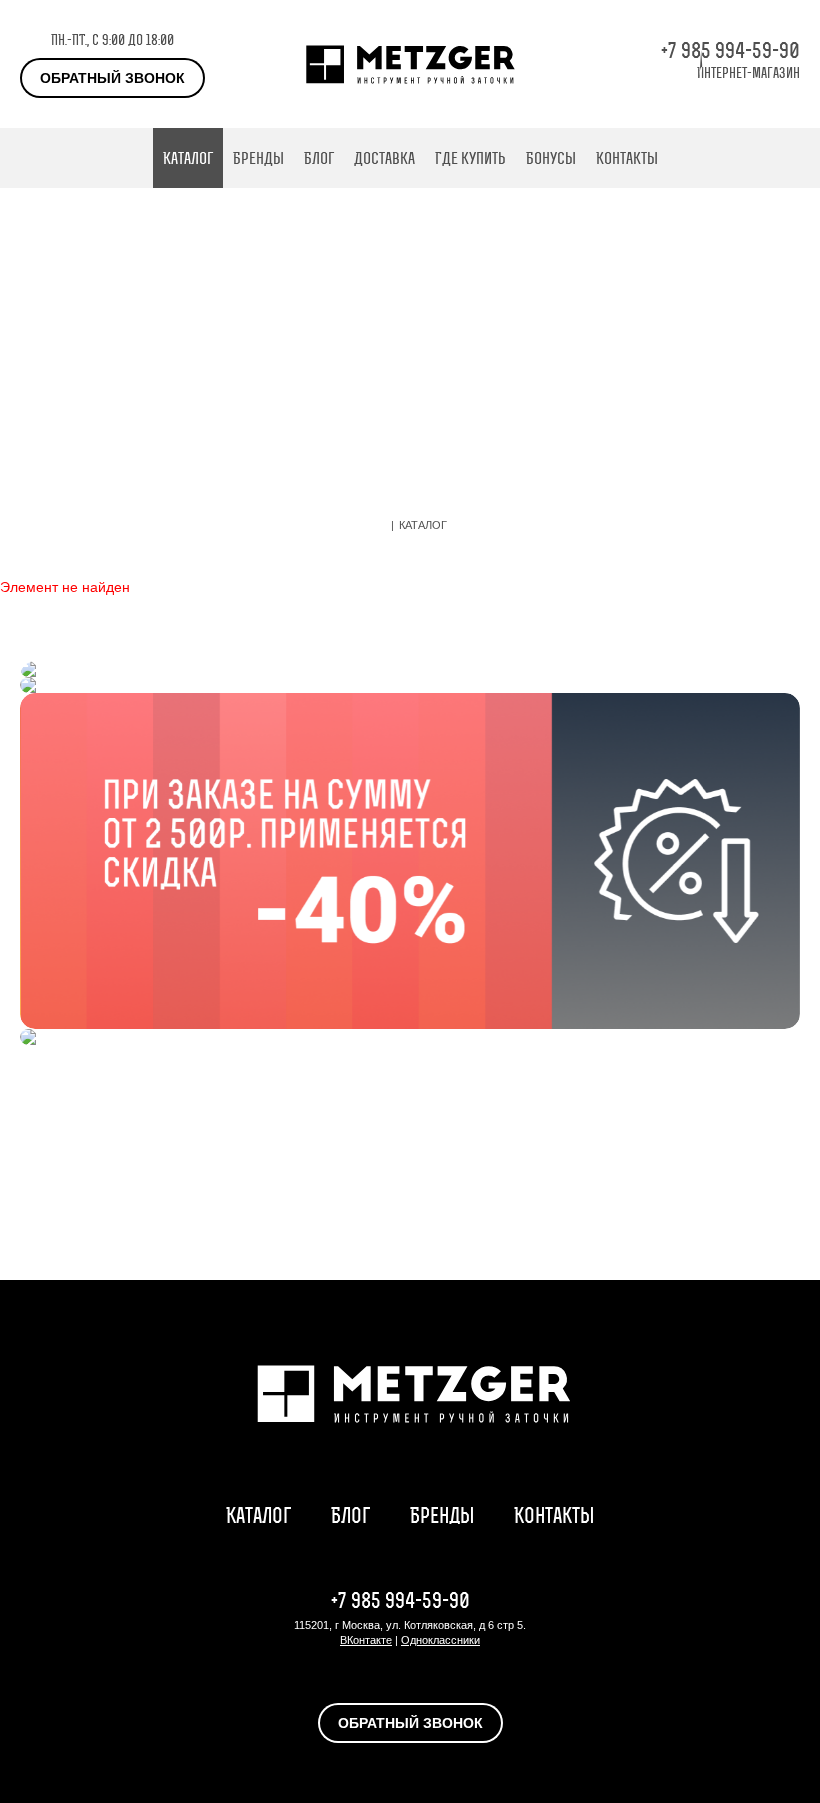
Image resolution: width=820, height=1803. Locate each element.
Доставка (384, 158)
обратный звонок (112, 78)
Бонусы (551, 158)
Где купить (470, 158)
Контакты (627, 158)
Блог (319, 158)
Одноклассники (440, 1640)
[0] (790, 158)
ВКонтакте (366, 1640)
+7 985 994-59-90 (730, 50)
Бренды (258, 158)
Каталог (188, 158)
